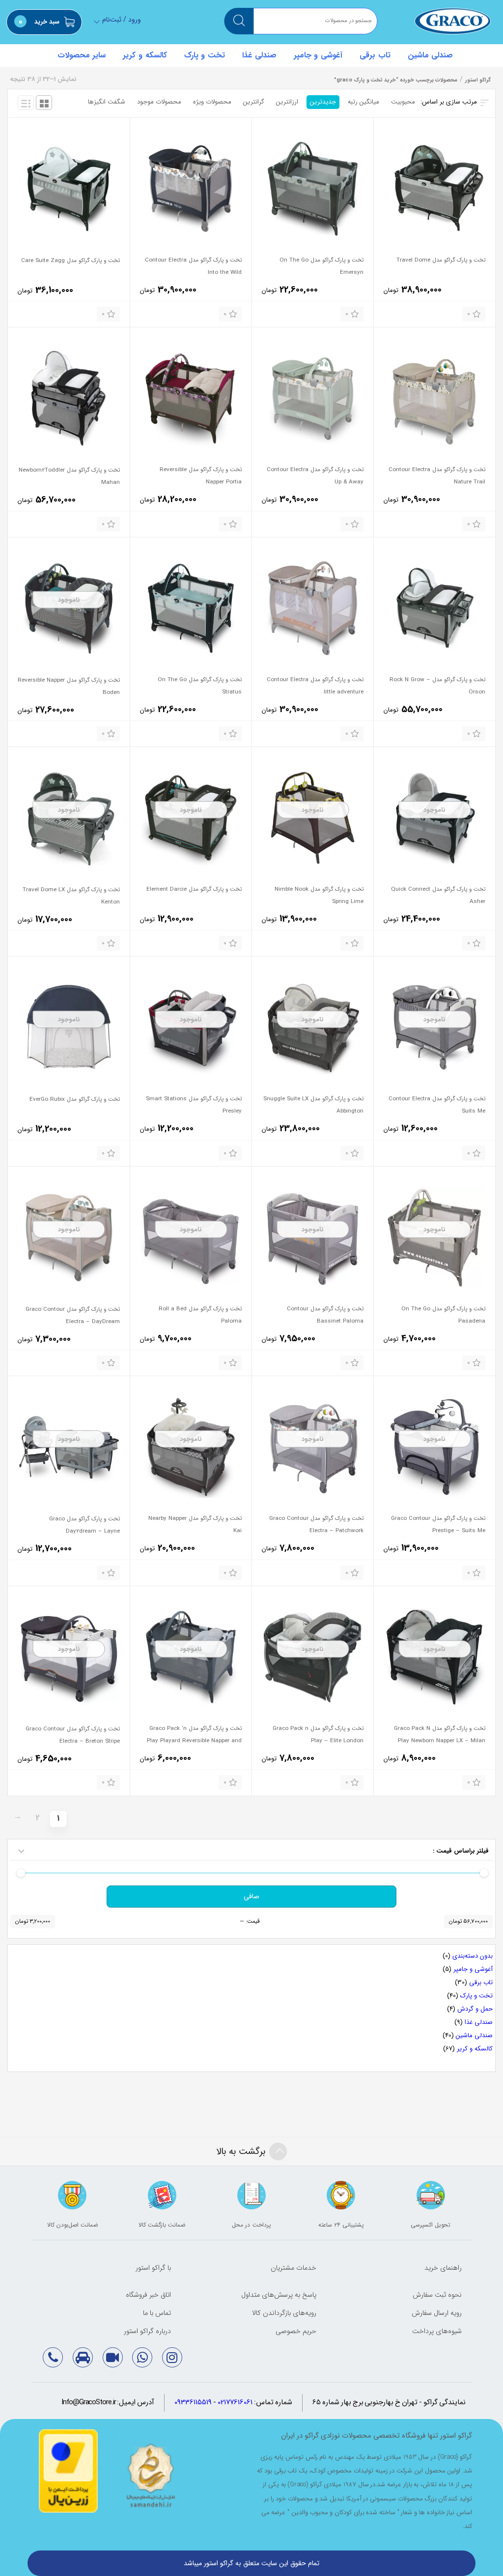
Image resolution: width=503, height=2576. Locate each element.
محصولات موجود (159, 102)
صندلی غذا (259, 55)
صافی (251, 1896)
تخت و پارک (205, 55)
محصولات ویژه (212, 102)
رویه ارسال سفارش (437, 2313)
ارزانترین (287, 102)
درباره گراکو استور (147, 2331)
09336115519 (193, 2403)
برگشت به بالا (241, 2151)
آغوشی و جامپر (318, 55)
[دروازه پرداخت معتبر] (68, 2471)
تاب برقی (375, 55)
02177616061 (235, 2403)
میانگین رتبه (363, 102)
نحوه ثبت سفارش (437, 2295)
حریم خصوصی (296, 2331)
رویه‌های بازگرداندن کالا (284, 2313)
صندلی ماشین (431, 55)
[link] (172, 2357)
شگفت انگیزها (107, 102)
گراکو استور (453, 21)
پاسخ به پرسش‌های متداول (279, 2295)
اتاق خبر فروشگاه (148, 2295)
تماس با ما (157, 2313)
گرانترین (254, 102)
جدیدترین (323, 102)
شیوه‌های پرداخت (437, 2331)
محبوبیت (403, 102)
